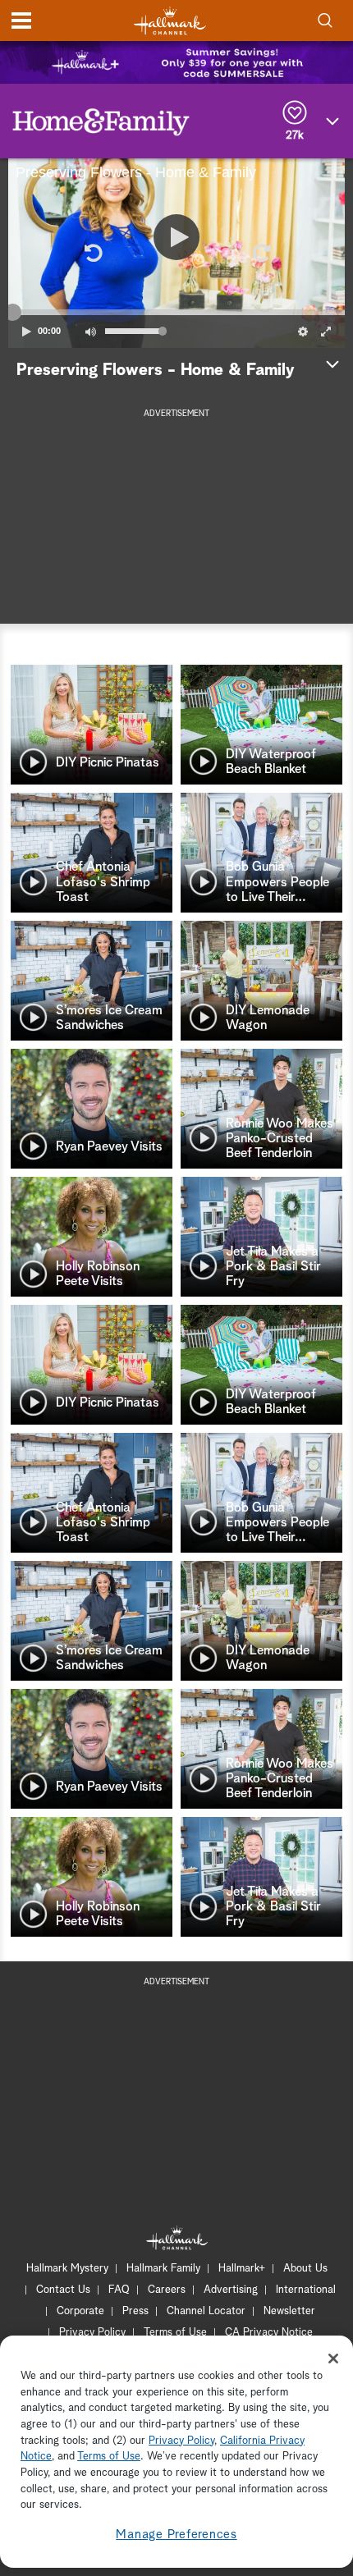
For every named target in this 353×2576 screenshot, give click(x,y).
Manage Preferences (176, 2535)
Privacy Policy (92, 2333)
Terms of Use (175, 2333)
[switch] (90, 332)
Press (135, 2311)
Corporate (80, 2311)
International (306, 2290)
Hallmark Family (163, 2269)
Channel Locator (206, 2311)
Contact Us (63, 2290)
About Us (305, 2269)
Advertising (231, 2290)
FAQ (119, 2290)
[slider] (176, 312)
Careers (167, 2290)
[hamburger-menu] (21, 21)
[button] (92, 253)
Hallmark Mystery (67, 2269)
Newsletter (289, 2311)
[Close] (333, 2359)
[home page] (170, 21)
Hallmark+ (242, 2269)
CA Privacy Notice (269, 2333)
